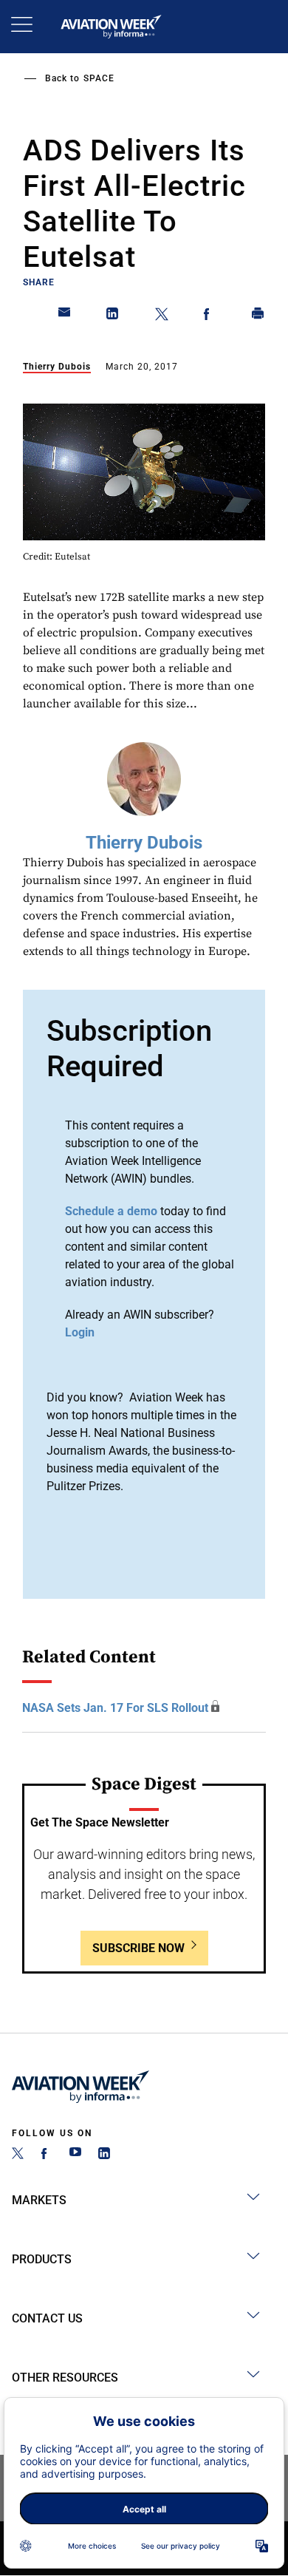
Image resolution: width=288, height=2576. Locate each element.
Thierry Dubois (57, 367)
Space (99, 78)
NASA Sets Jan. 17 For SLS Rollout (115, 1708)
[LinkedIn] (104, 2155)
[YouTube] (75, 2155)
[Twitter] (18, 2155)
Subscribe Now (138, 1948)
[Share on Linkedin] (113, 316)
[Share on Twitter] (162, 316)
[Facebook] (47, 2155)
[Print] (258, 316)
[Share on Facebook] (210, 316)
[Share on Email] (65, 316)
